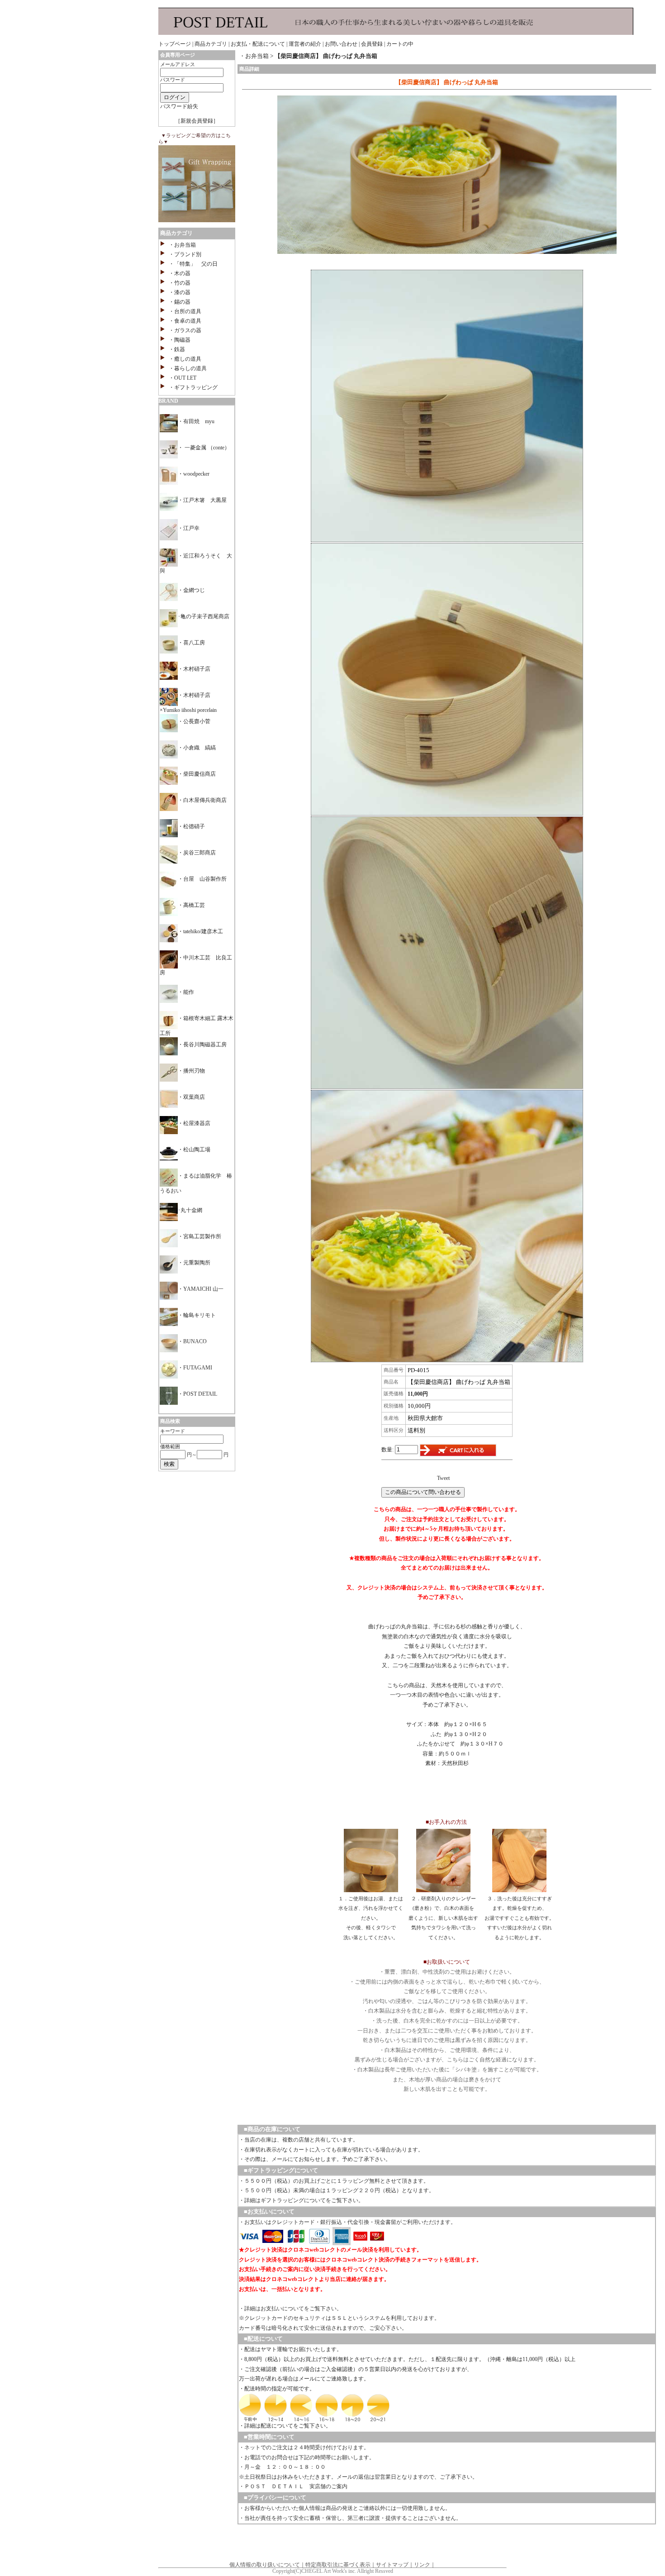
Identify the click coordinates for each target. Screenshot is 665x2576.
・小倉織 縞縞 (197, 748)
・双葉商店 (191, 1097)
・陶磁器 (180, 340)
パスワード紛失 (179, 106)
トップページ (175, 44)
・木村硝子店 (194, 669)
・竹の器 (180, 283)
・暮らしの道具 (188, 368)
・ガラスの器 (185, 330)
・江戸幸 (189, 528)
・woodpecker (194, 474)
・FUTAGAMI (195, 1368)
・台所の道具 (185, 311)
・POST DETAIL (197, 1394)
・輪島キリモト (197, 1315)
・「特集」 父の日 (193, 264)
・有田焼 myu (196, 421)
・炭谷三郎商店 (197, 853)
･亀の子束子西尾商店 (204, 616)
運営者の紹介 (305, 44)
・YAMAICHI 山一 (201, 1289)
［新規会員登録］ (197, 121)
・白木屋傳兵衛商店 (202, 800)
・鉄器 (177, 349)
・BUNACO (192, 1341)
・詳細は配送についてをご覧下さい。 (285, 2426)
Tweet (443, 1478)
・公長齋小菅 (194, 721)
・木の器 (180, 273)
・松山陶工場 (194, 1150)
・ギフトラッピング (193, 387)
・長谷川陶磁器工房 (202, 1045)
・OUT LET (183, 378)
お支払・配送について (258, 44)
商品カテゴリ (211, 44)
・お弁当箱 (182, 245)
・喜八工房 (191, 643)
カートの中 (400, 44)
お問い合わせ (341, 44)
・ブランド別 (185, 254)
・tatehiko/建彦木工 (200, 931)
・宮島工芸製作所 (199, 1236)
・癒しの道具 (185, 359)
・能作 (186, 992)
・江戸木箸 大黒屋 (202, 500)
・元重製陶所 (194, 1263)
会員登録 (372, 44)
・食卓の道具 (185, 321)
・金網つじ (191, 590)
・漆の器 (180, 292)
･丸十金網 (190, 1210)
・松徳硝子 (191, 826)
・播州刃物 (191, 1071)
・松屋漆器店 (194, 1123)
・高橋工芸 (191, 905)
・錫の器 (180, 302)
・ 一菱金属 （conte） (204, 448)
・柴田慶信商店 (197, 774)
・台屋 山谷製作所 (202, 879)
